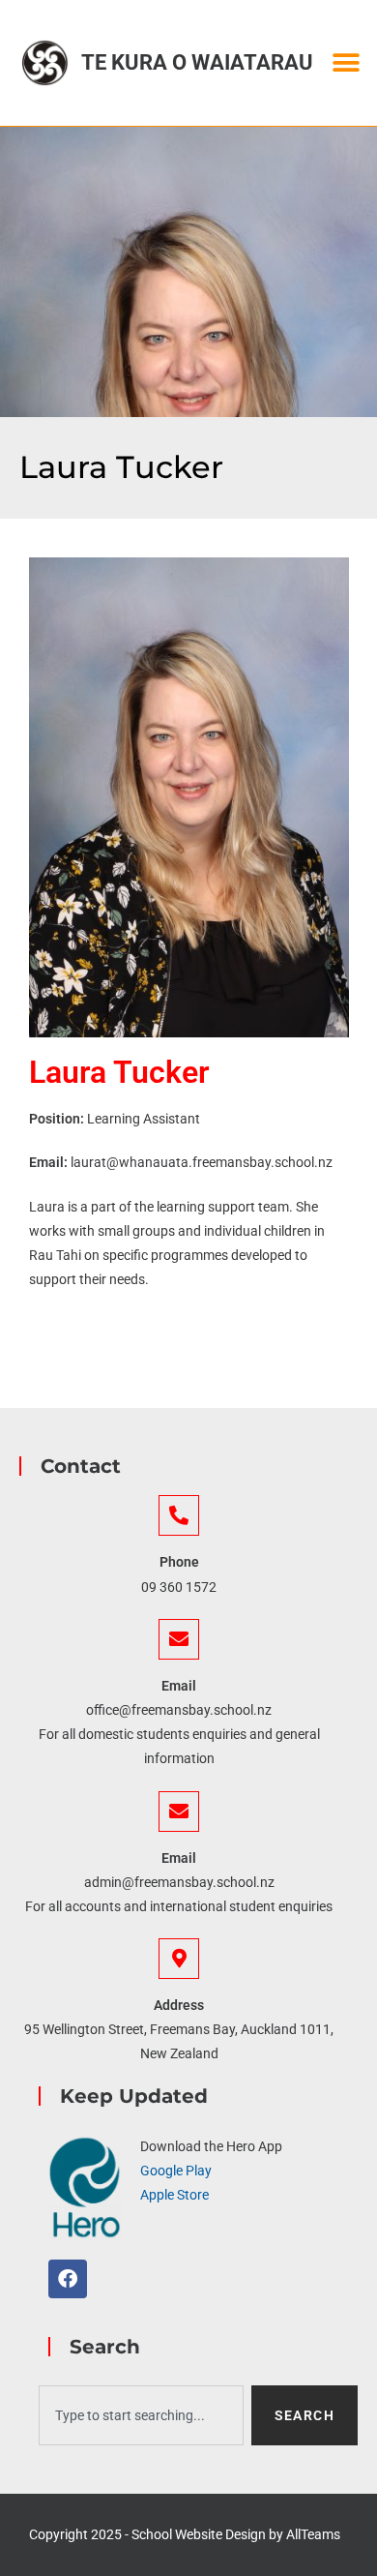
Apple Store (174, 2195)
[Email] (179, 1639)
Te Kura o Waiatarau (197, 62)
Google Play (176, 2171)
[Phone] (179, 1515)
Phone (179, 1562)
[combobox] (141, 2415)
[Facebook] (68, 2279)
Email (179, 1686)
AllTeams (313, 2534)
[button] (346, 63)
